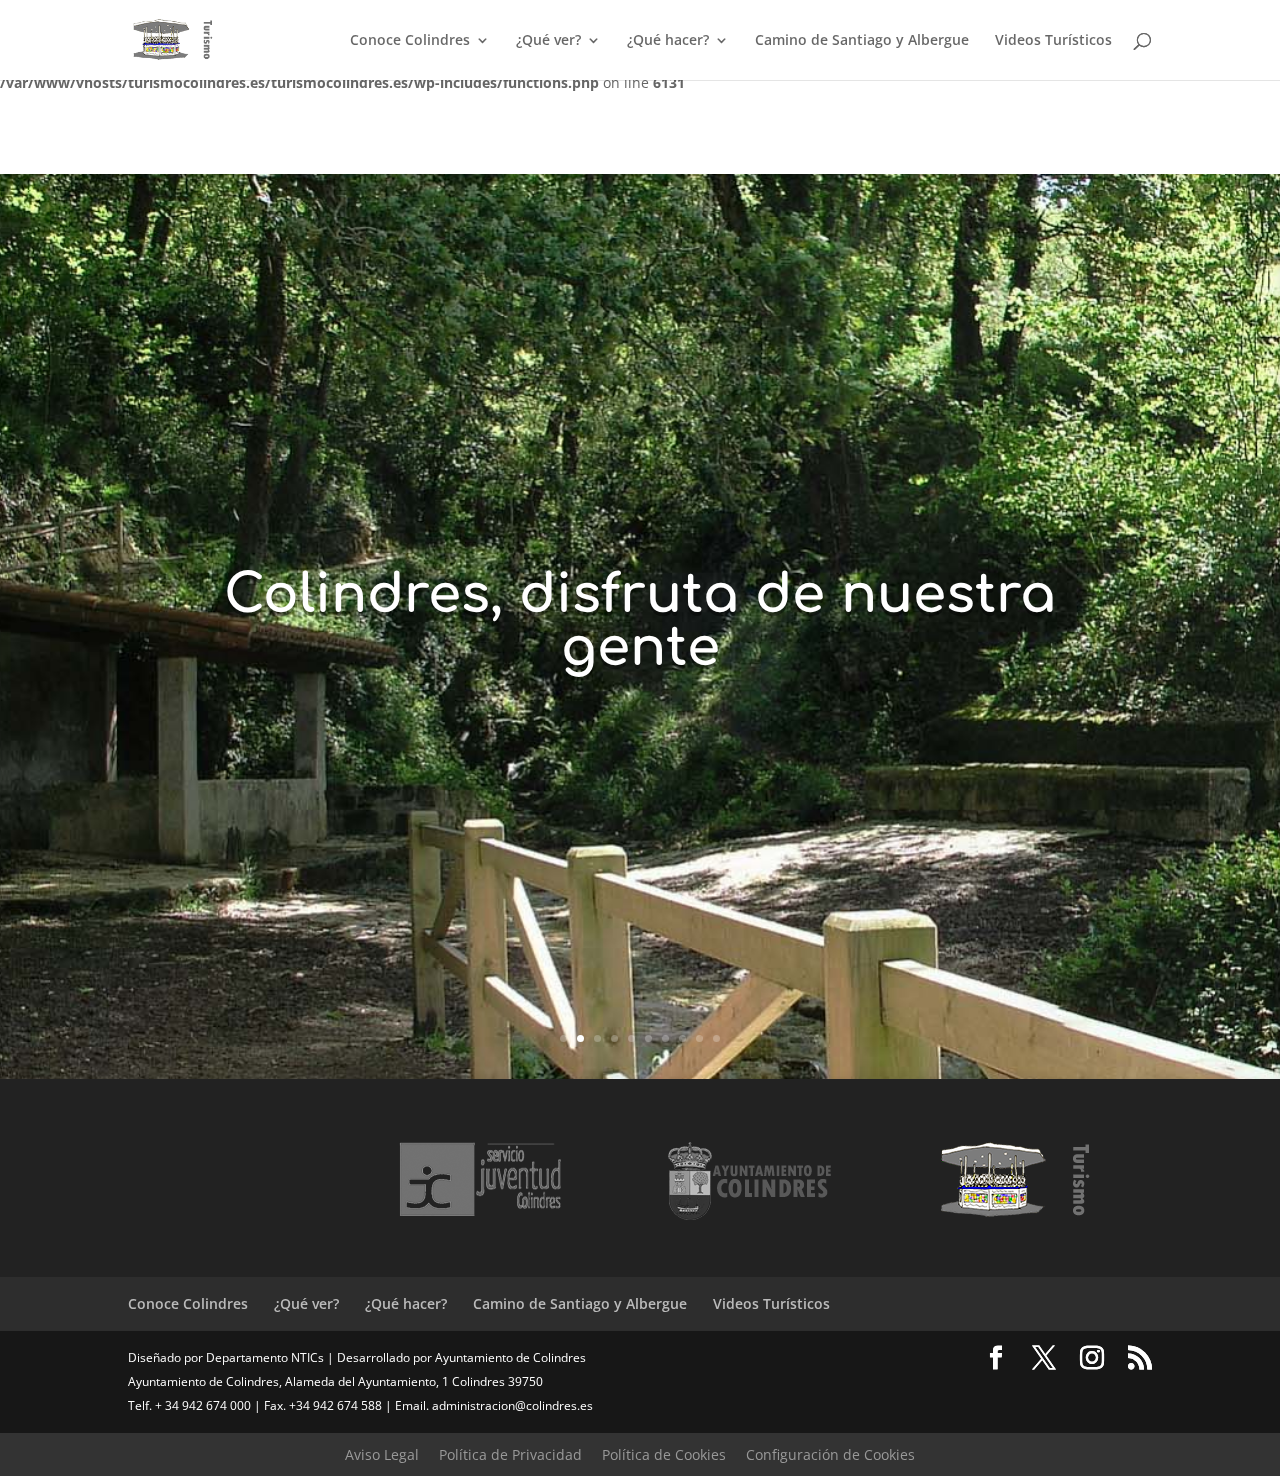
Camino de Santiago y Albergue (862, 41)
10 (716, 1038)
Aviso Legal (382, 1454)
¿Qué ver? (548, 41)
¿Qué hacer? (668, 41)
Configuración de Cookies (830, 1454)
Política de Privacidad (510, 1454)
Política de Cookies (664, 1454)
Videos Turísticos (1053, 41)
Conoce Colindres (410, 41)
